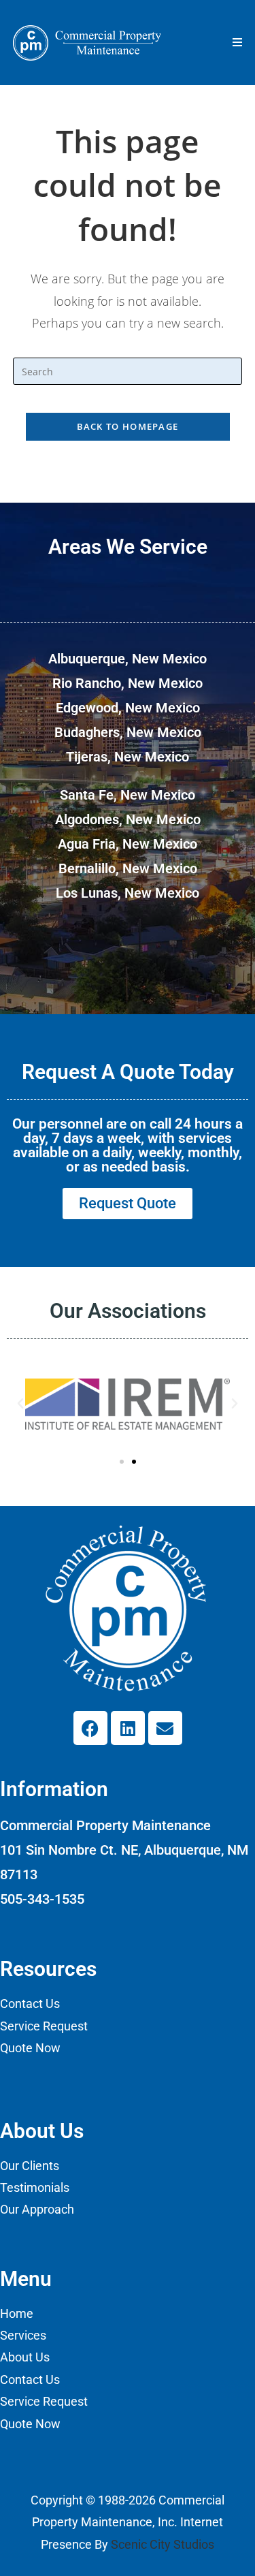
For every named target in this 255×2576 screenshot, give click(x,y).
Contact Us (30, 2004)
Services (23, 2335)
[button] (20, 1404)
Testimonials (35, 2187)
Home (17, 2313)
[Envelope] (165, 1728)
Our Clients (30, 2166)
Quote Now (30, 2048)
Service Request (44, 2026)
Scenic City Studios (163, 2544)
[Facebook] (90, 1728)
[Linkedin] (128, 1728)
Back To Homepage (128, 426)
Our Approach (37, 2209)
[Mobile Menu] (238, 42)
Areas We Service (128, 547)
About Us (25, 2357)
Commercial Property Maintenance (105, 1825)
